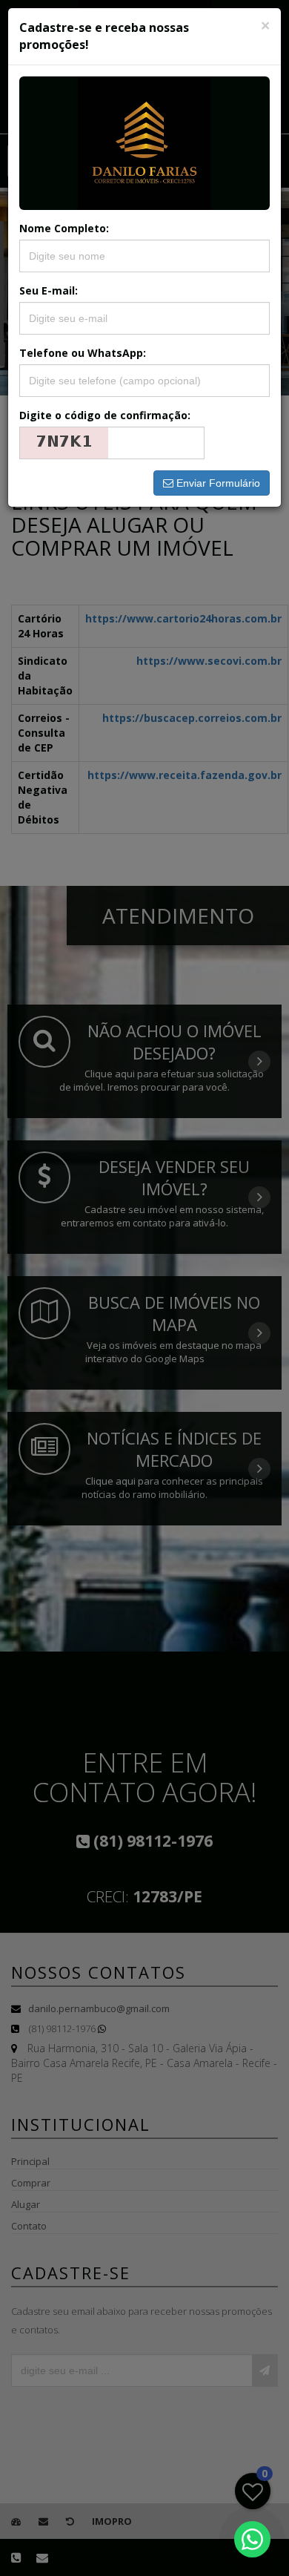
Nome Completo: (64, 228)
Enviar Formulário (217, 483)
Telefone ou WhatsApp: (83, 353)
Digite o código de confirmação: (105, 415)
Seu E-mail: (49, 290)
